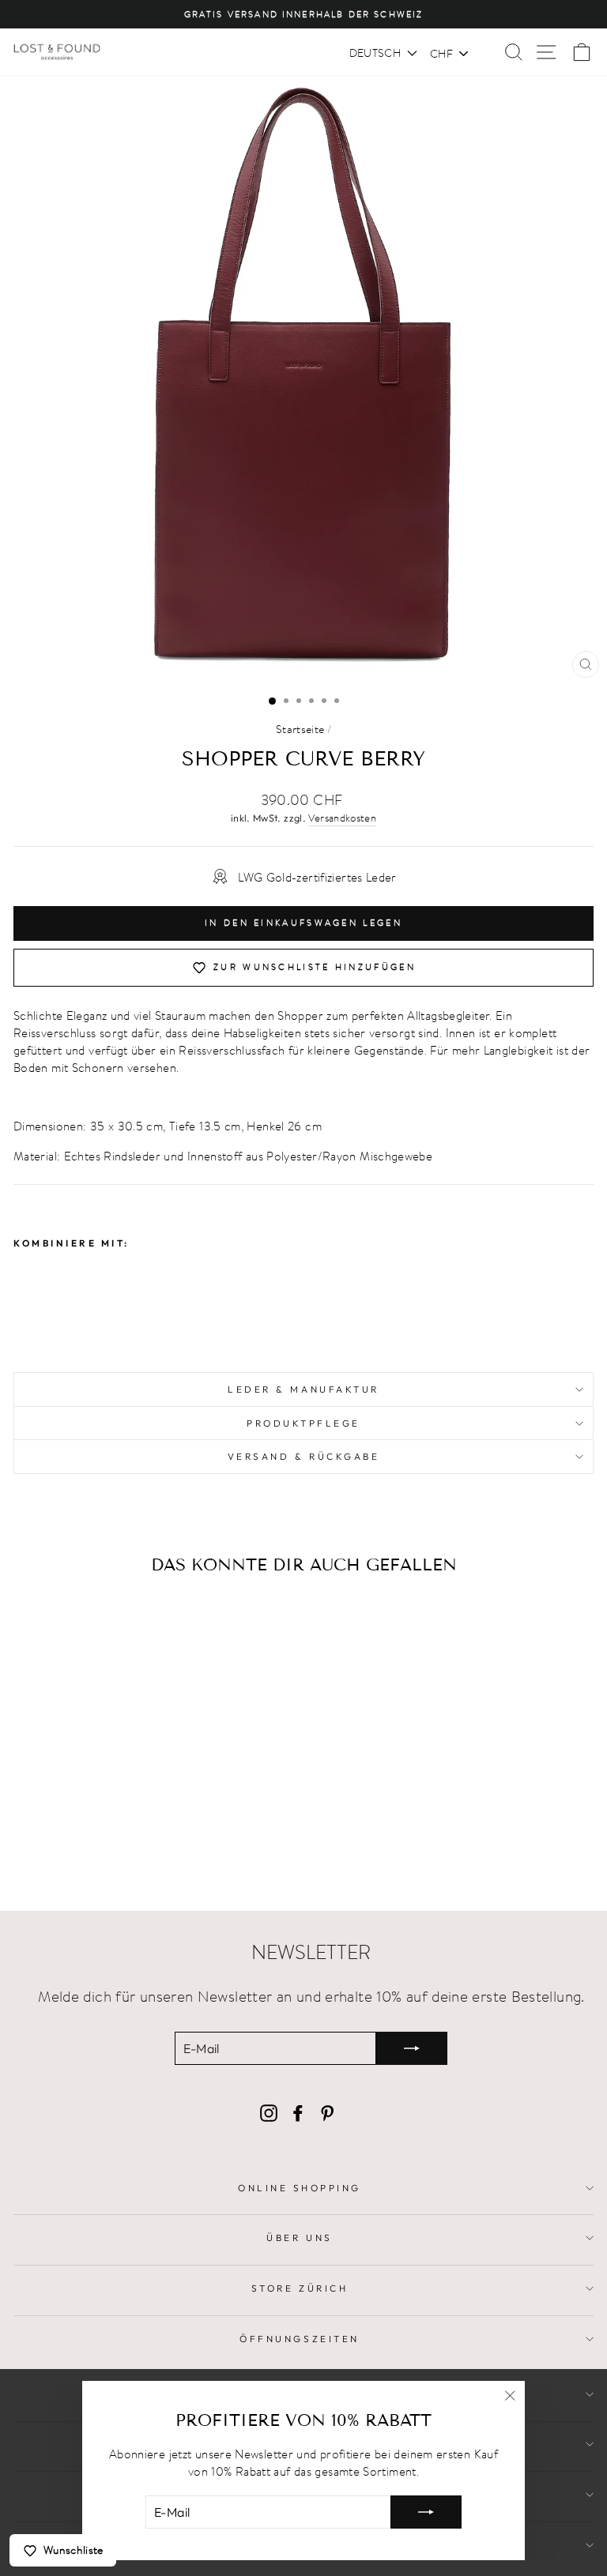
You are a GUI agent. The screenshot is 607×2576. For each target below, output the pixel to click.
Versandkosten (342, 818)
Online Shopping (300, 2188)
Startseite (300, 729)
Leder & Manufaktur (303, 1389)
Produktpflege (303, 1423)
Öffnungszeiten (299, 2339)
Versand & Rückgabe (304, 1456)
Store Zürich (300, 2288)
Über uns (299, 2238)
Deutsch (375, 53)
